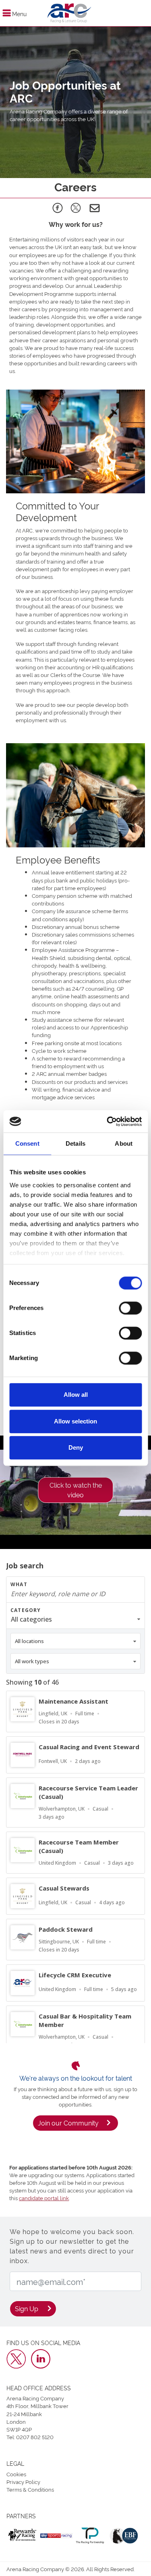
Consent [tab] (27, 1143)
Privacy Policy (23, 2482)
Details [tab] (75, 1143)
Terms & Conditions (30, 2489)
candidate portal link (44, 2198)
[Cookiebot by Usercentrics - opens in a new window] (108, 1121)
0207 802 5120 (35, 2437)
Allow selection (75, 1421)
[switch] (130, 1308)
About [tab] (124, 1143)
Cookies (16, 2474)
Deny (76, 1447)
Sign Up (27, 2308)
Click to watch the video (76, 1490)
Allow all (76, 1395)
